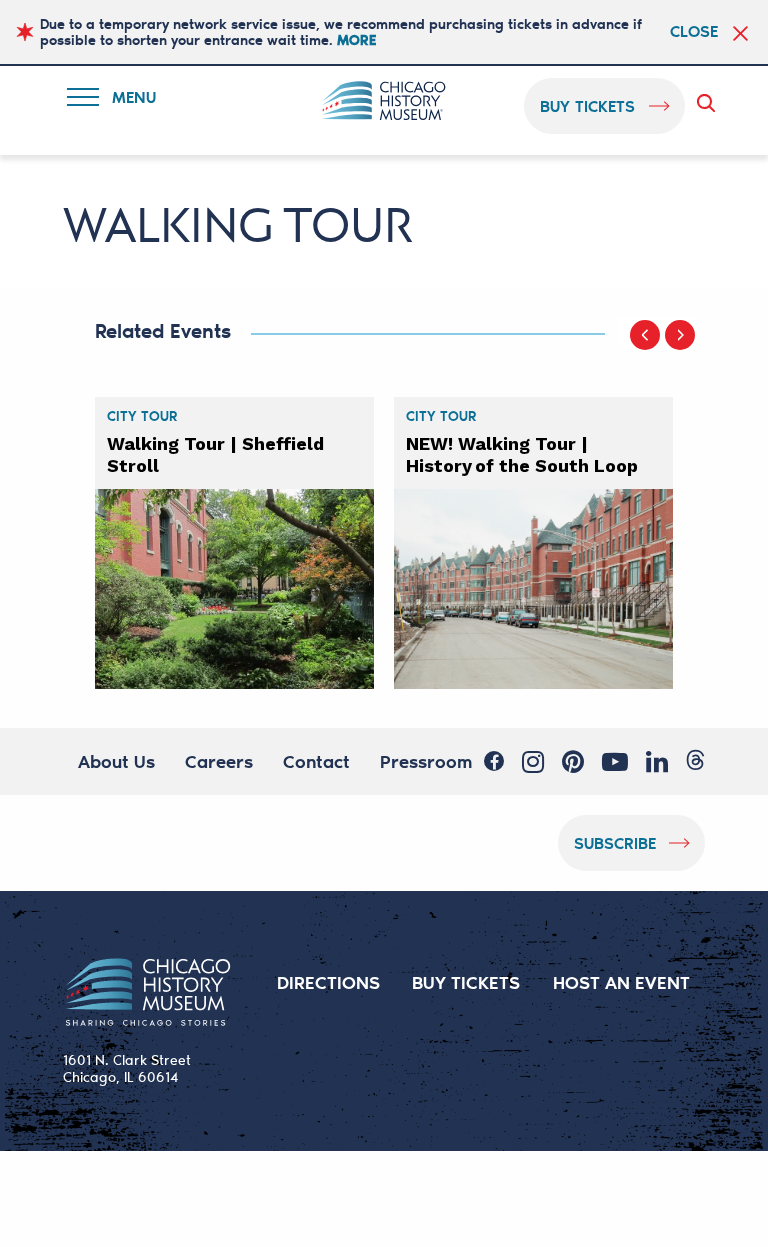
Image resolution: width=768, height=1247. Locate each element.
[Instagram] (533, 762)
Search (710, 103)
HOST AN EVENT (621, 982)
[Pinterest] (573, 762)
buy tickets (587, 105)
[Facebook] (494, 761)
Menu (124, 100)
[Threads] (695, 760)
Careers (219, 761)
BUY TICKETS (466, 982)
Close (694, 31)
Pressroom (426, 761)
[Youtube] (615, 762)
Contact (316, 761)
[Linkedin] (657, 762)
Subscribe (615, 842)
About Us (116, 761)
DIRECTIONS (328, 982)
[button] (645, 335)
